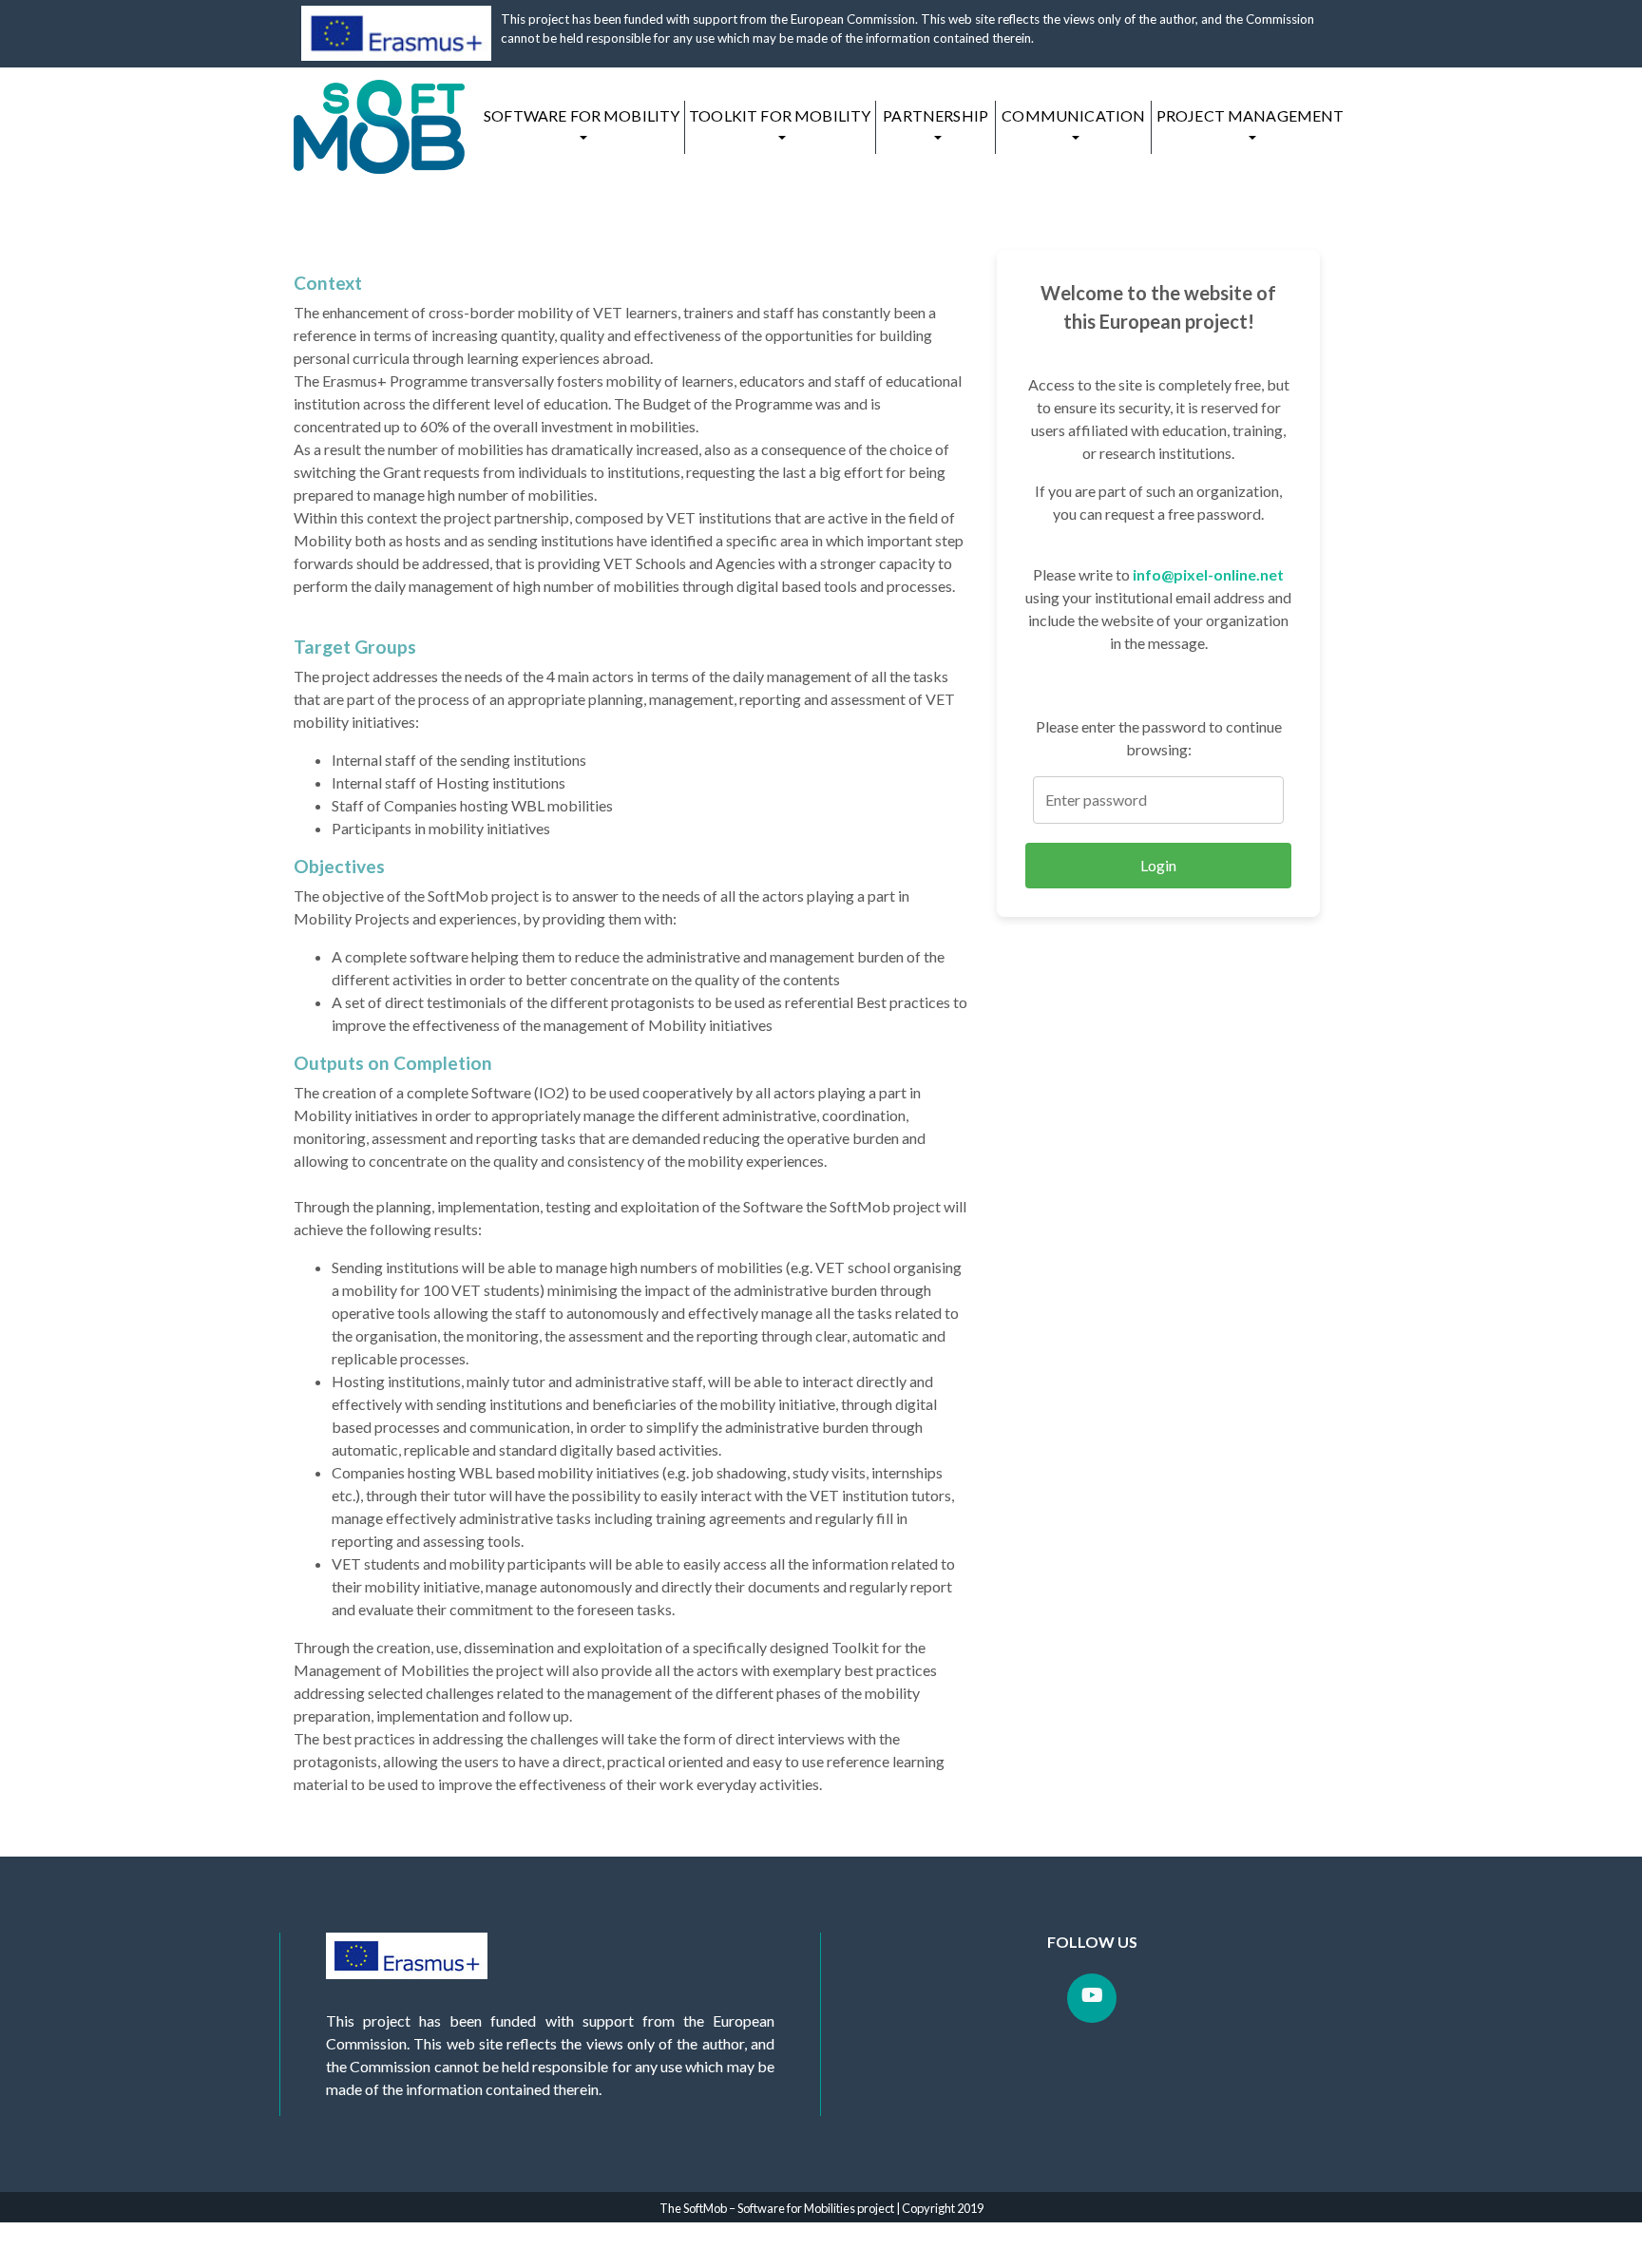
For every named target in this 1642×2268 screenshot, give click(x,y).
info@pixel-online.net (1208, 574)
